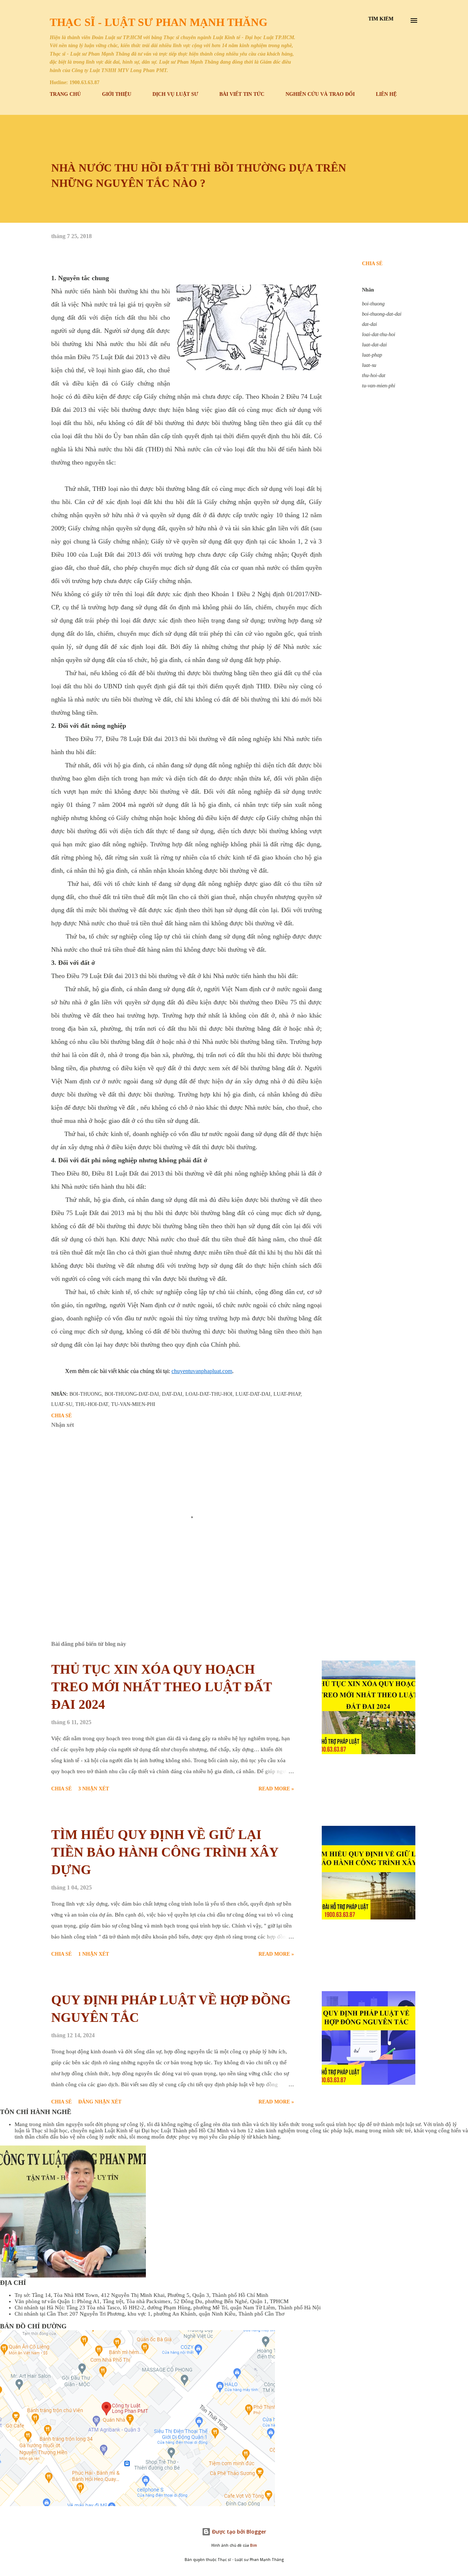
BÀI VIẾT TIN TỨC (242, 94)
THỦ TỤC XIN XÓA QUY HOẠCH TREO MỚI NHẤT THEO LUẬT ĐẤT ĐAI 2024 (161, 1687)
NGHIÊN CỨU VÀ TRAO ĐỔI (320, 94)
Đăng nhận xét (100, 2102)
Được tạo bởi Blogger (238, 2532)
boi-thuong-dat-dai (382, 314)
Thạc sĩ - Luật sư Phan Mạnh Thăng (158, 22)
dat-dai (369, 324)
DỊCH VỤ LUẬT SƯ (175, 94)
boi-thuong (373, 304)
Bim (254, 2545)
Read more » (276, 1789)
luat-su (369, 365)
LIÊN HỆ (386, 94)
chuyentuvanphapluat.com (202, 1371)
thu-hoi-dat (374, 375)
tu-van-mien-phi (379, 386)
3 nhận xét (94, 1789)
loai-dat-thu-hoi (379, 334)
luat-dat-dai (374, 345)
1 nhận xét (94, 1954)
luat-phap (372, 355)
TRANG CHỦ (65, 94)
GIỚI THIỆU (117, 94)
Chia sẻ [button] (372, 264)
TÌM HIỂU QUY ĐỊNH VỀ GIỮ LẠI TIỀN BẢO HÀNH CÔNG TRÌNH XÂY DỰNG (165, 1852)
